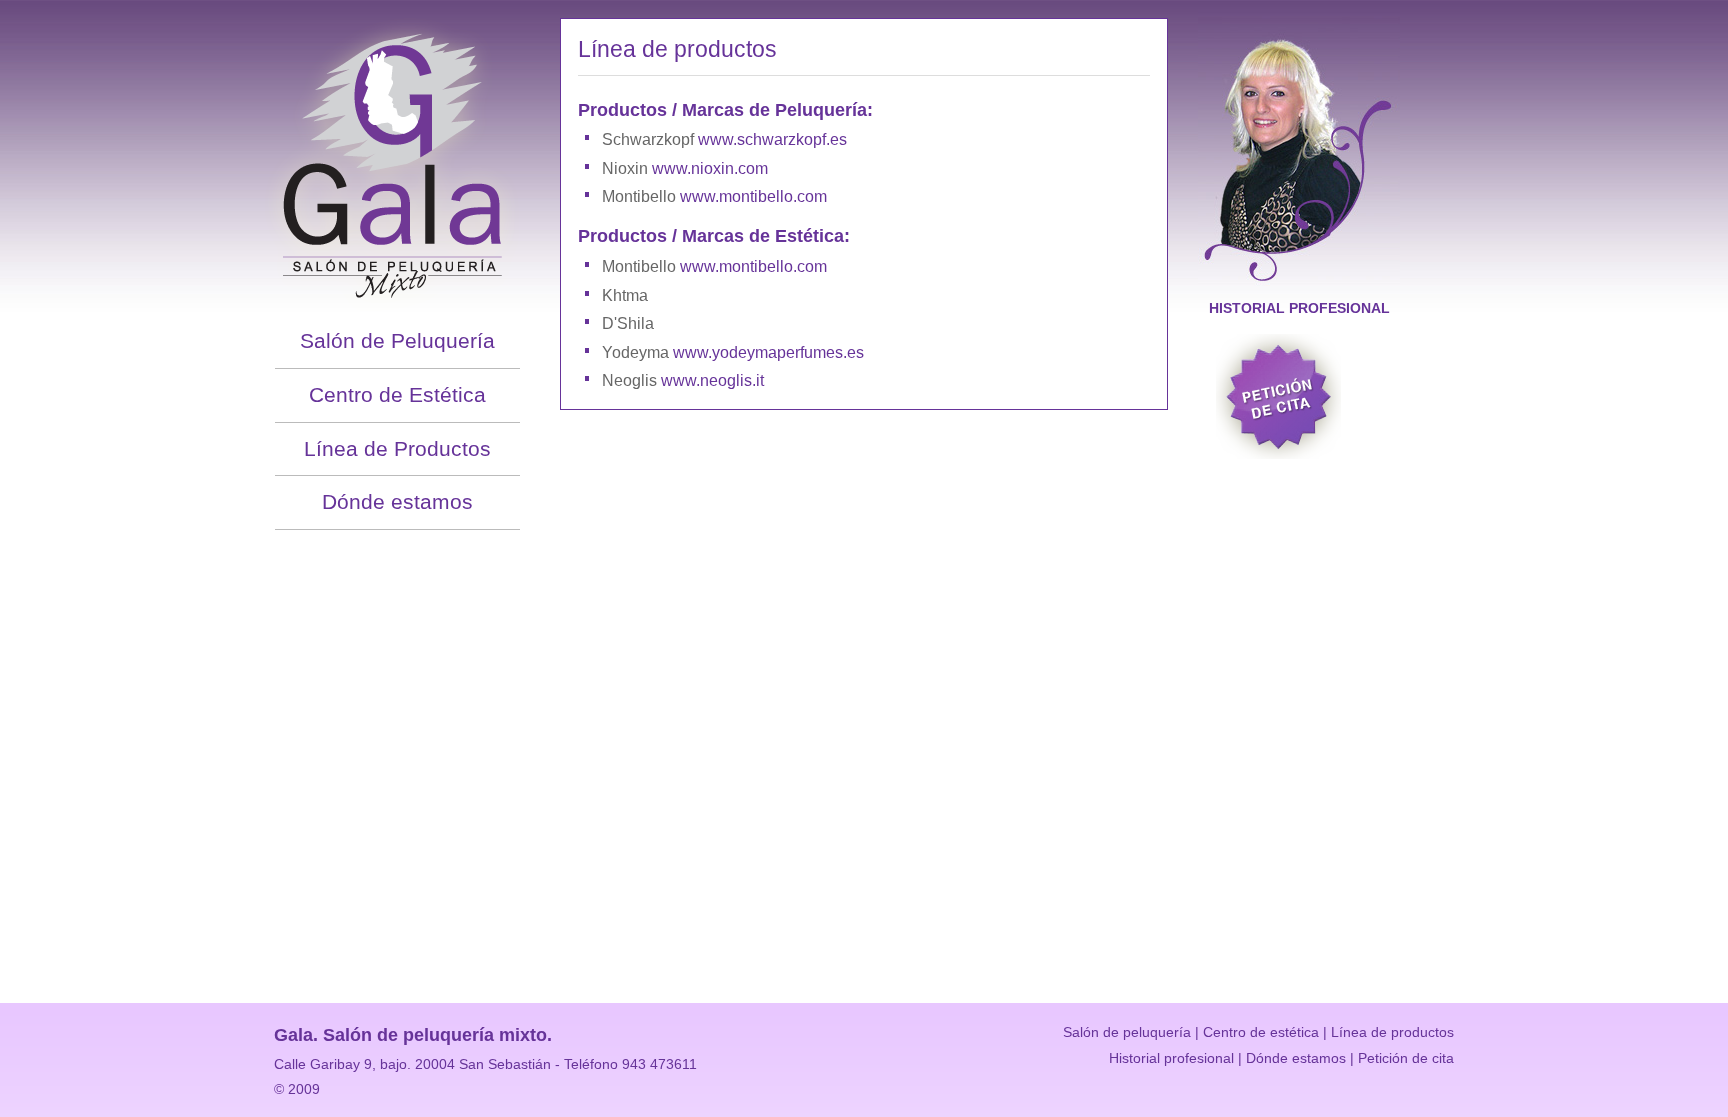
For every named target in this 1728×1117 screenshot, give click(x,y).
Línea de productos (1392, 1032)
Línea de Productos (397, 448)
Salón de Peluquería (397, 340)
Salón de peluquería (1127, 1032)
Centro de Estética (397, 394)
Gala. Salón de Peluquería (397, 157)
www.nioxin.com (710, 168)
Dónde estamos (397, 501)
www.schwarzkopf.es (772, 139)
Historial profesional (1299, 308)
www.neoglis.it (712, 380)
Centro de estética (1261, 1032)
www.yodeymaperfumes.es (768, 352)
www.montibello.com (753, 196)
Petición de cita (1278, 396)
